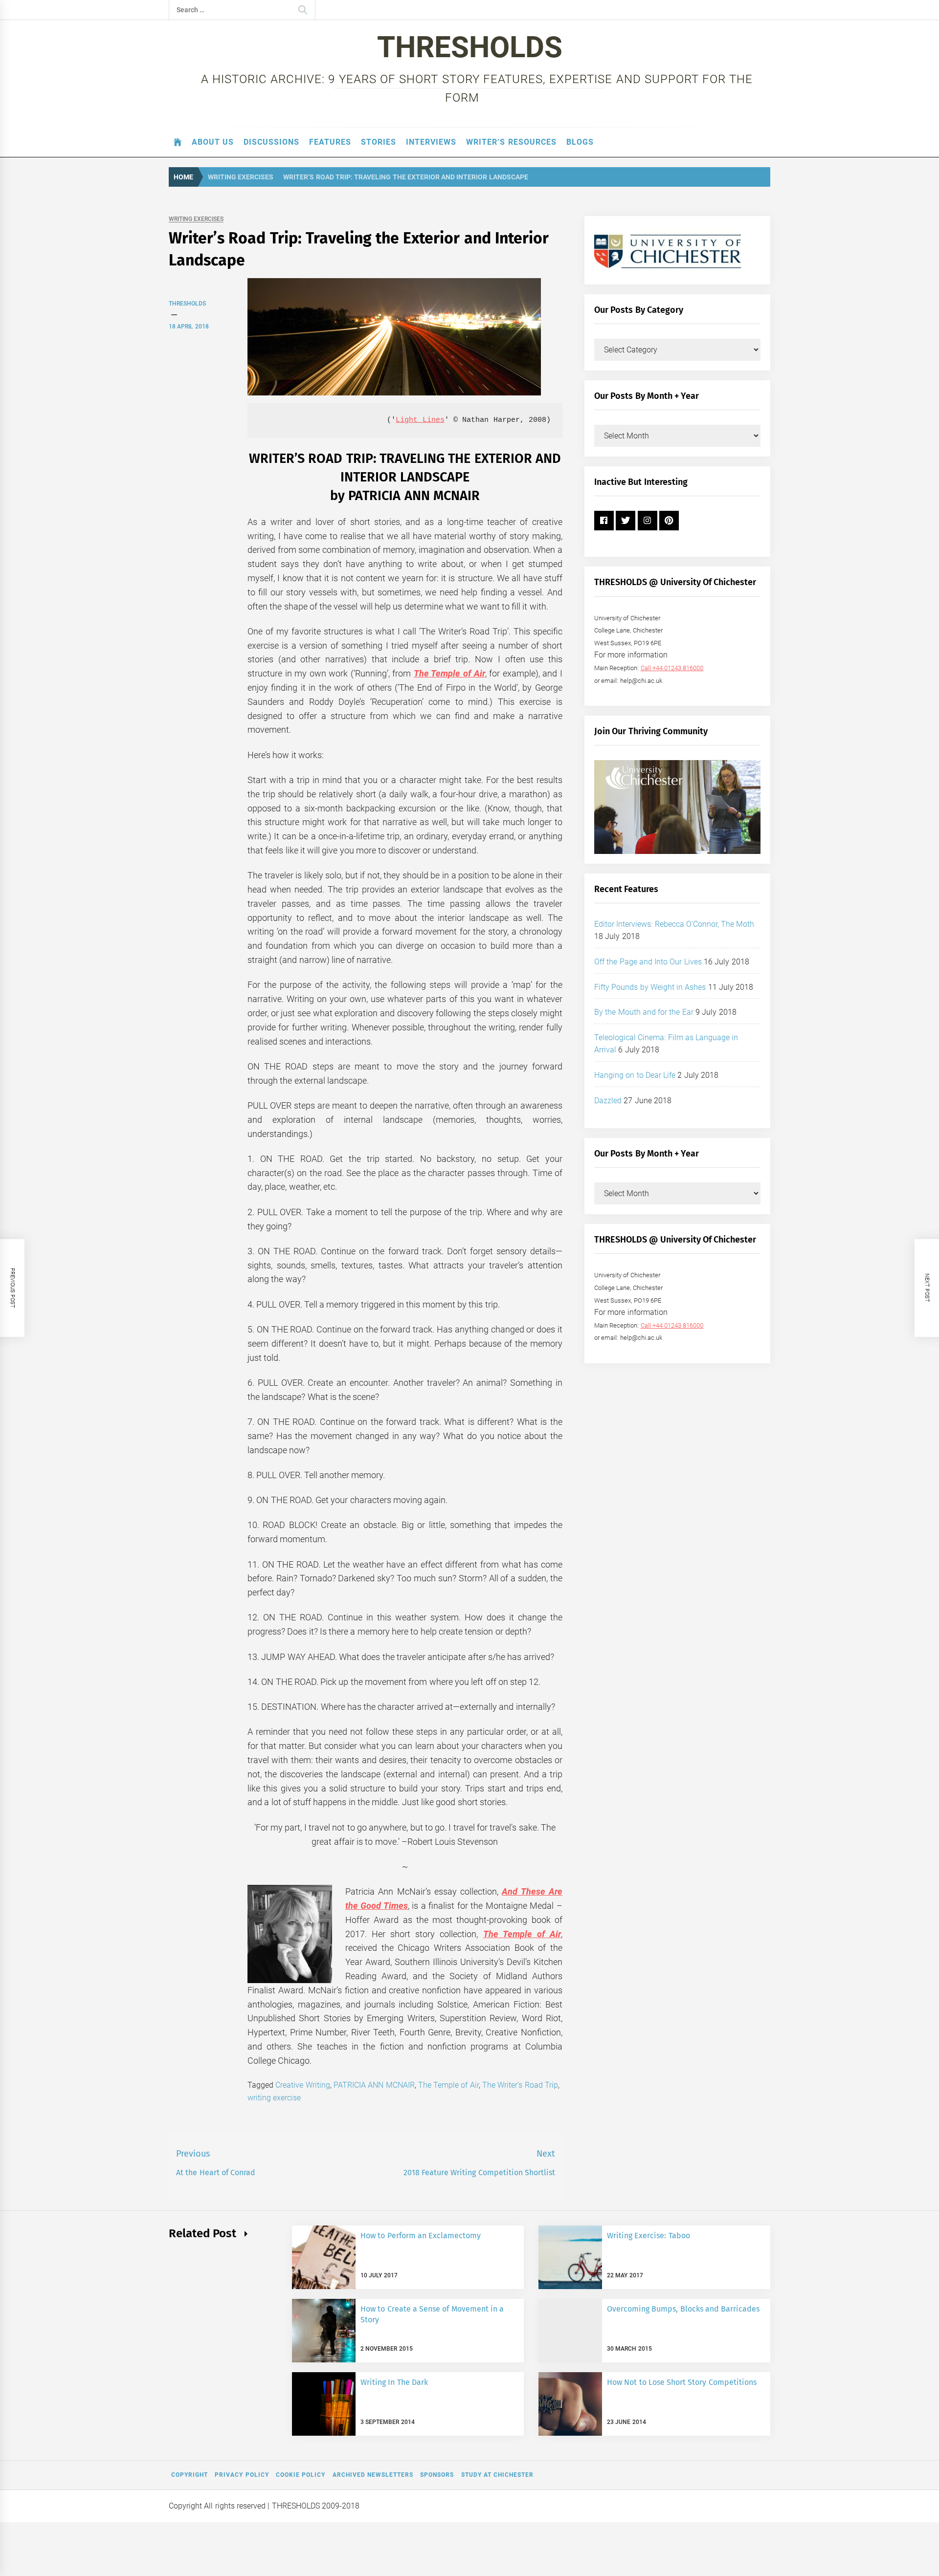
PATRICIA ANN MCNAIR (374, 2085)
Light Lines (420, 420)
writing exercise (274, 2098)
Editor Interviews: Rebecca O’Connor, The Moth (674, 924)
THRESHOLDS (470, 47)
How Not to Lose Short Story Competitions (682, 2382)
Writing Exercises (196, 219)
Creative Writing (302, 2085)
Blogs (580, 142)
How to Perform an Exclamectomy (421, 2236)
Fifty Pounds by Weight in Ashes (650, 987)
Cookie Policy (301, 2475)
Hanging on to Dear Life (635, 1075)
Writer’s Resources (511, 142)
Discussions (271, 142)
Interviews (431, 142)
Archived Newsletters (373, 2475)
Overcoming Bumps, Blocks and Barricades (683, 2309)
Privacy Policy (242, 2475)
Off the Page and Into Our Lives (648, 962)
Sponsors (437, 2475)
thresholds (187, 304)
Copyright (190, 2475)
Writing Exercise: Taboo (648, 2236)
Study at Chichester (498, 2475)
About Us (213, 142)
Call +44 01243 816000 (672, 668)
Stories (379, 142)
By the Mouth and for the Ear (644, 1012)
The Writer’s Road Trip (520, 2085)
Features (330, 142)
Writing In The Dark (394, 2382)
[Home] (178, 142)
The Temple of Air (449, 673)
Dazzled (608, 1101)
